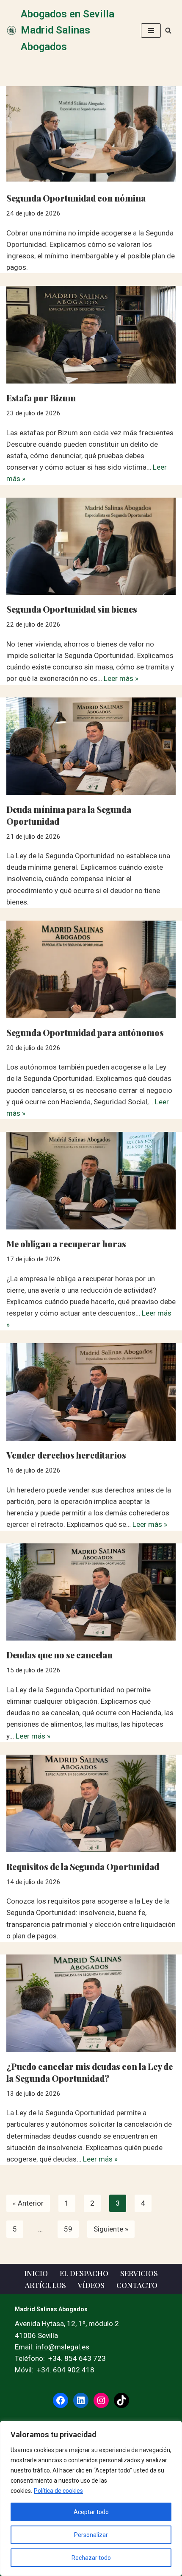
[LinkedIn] (81, 2400)
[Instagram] (101, 2400)
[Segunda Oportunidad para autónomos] (91, 969)
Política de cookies (58, 2491)
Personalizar (91, 2535)
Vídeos (91, 2285)
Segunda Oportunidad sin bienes (72, 609)
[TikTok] (121, 2400)
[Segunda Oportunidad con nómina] (91, 135)
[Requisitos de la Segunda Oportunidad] (91, 1803)
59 (68, 2229)
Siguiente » (111, 2229)
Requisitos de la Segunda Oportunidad (83, 1866)
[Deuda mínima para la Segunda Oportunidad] (91, 746)
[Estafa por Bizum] (91, 335)
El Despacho (84, 2273)
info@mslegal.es (62, 2347)
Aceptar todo (91, 2512)
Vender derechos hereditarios (66, 1455)
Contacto (137, 2285)
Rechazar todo (91, 2558)
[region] (91, 2498)
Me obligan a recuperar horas (66, 1244)
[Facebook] (61, 2400)
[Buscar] (168, 30)
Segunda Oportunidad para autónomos (85, 1032)
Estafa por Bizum (41, 398)
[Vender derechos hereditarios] (91, 1392)
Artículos (45, 2285)
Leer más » (121, 678)
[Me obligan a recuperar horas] (91, 1181)
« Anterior (28, 2203)
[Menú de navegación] (151, 31)
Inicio (36, 2273)
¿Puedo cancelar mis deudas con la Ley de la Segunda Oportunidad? (90, 2072)
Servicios (139, 2273)
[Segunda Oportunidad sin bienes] (91, 546)
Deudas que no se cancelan (59, 1655)
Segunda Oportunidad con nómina (76, 198)
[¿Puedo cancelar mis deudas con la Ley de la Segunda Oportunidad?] (91, 2003)
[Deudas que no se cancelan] (91, 1592)
